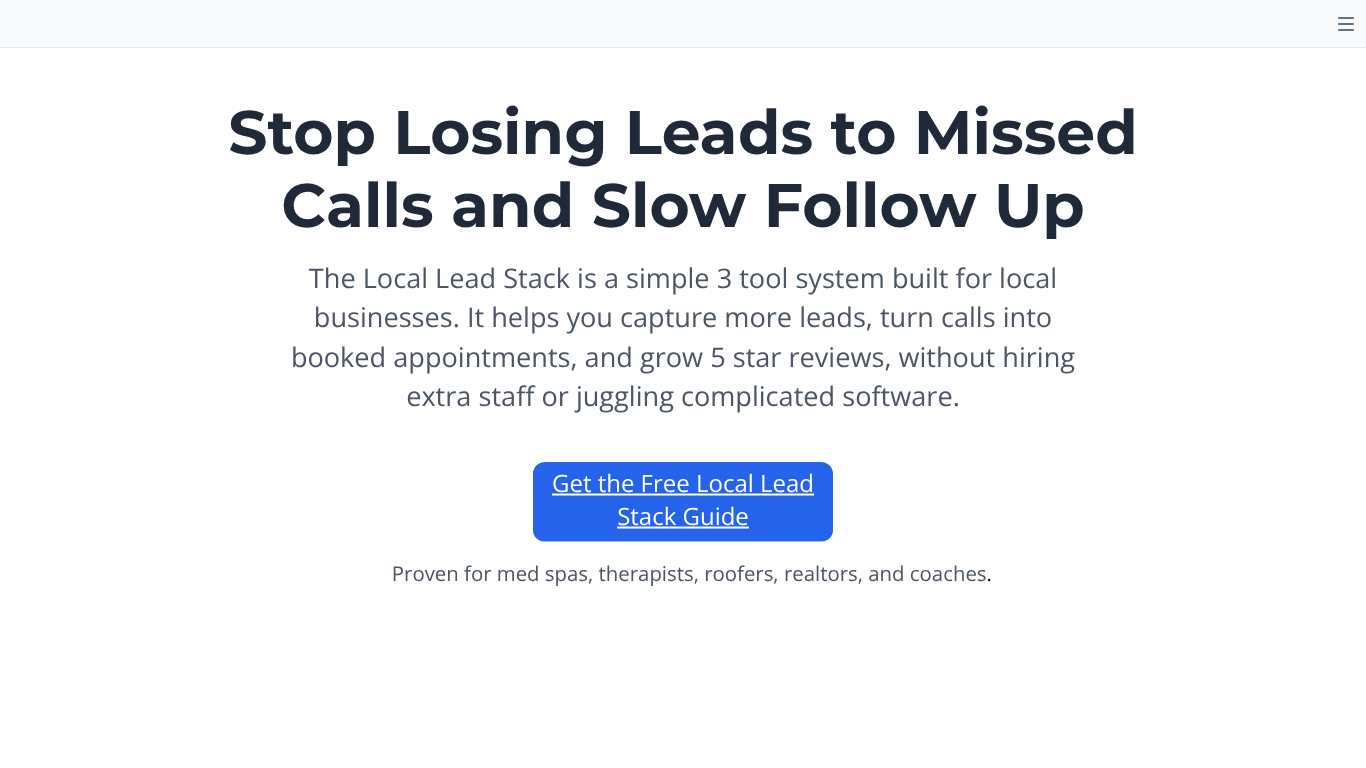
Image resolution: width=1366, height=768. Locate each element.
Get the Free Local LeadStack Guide (683, 500)
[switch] (1346, 24)
